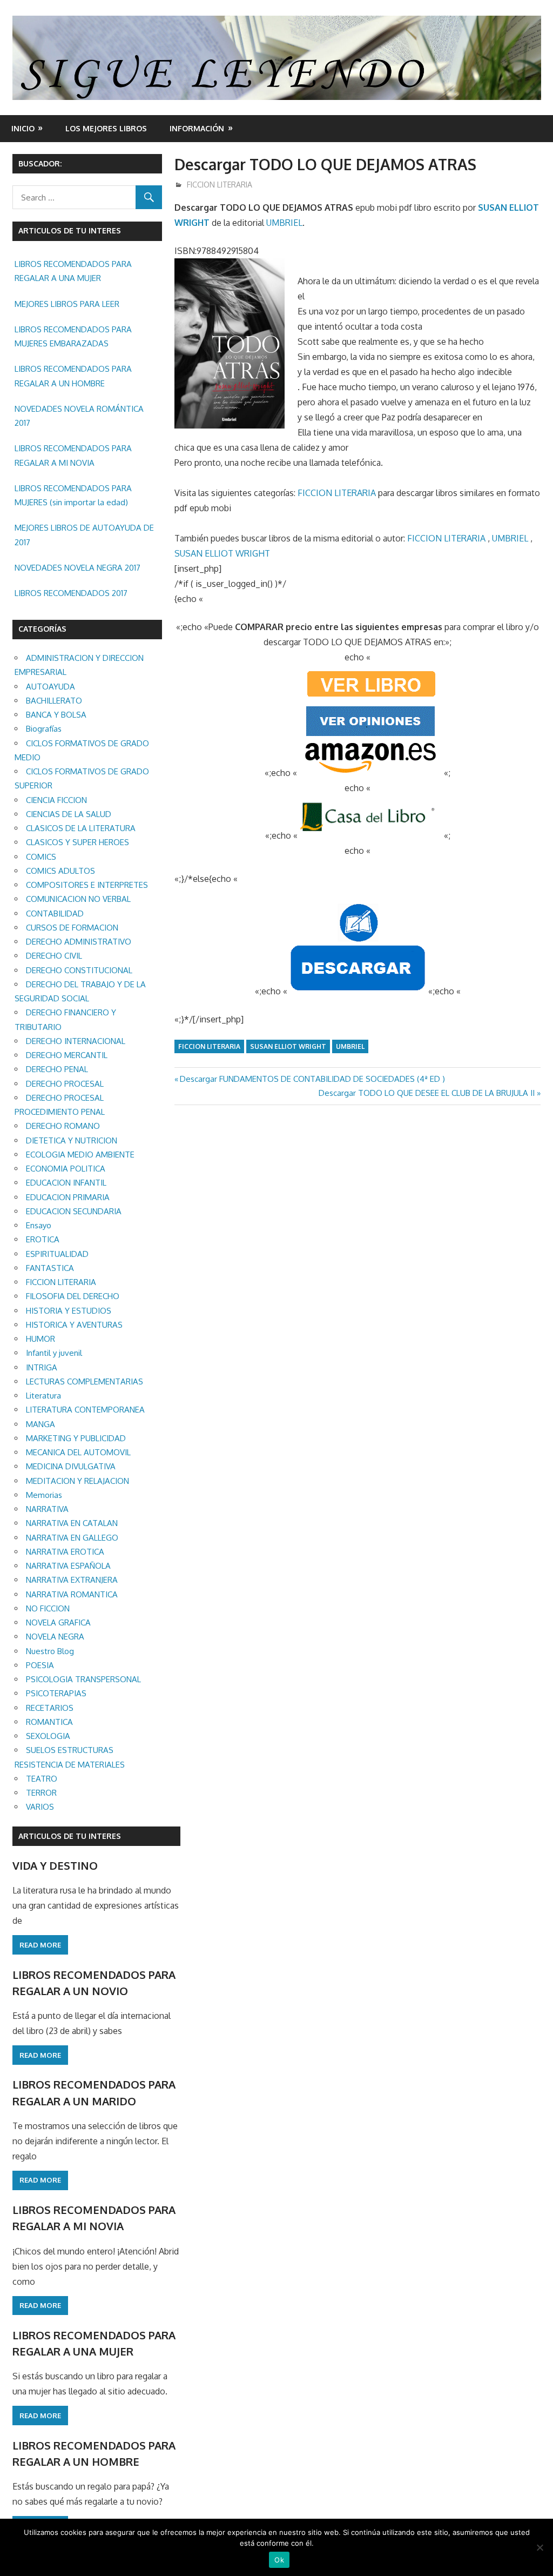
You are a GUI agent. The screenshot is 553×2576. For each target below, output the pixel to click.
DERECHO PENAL (57, 1069)
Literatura (43, 1396)
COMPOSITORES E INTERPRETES (87, 885)
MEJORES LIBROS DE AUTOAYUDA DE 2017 (84, 535)
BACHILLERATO (54, 701)
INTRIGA (42, 1367)
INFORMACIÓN (197, 128)
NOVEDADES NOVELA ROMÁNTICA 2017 (79, 416)
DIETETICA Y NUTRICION (72, 1140)
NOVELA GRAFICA (58, 1622)
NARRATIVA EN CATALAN (72, 1523)
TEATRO (42, 1779)
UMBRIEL (284, 223)
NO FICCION (48, 1608)
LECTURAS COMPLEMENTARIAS (85, 1381)
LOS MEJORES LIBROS (106, 128)
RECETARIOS (50, 1708)
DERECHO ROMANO (63, 1126)
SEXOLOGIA (48, 1736)
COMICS (41, 857)
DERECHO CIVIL (54, 956)
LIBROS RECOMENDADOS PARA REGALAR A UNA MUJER (73, 271)
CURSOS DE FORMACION (72, 928)
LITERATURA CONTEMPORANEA (85, 1410)
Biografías (44, 729)
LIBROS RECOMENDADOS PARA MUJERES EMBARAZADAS (73, 336)
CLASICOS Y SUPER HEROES (77, 842)
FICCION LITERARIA (220, 185)
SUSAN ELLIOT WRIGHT (222, 553)
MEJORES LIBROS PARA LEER (67, 304)
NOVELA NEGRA (55, 1637)
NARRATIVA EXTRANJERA (72, 1580)
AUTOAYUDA (50, 687)
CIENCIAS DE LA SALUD (69, 814)
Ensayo (39, 1225)
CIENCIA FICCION (56, 800)
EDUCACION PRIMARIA (68, 1197)
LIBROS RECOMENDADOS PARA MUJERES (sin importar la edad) (73, 495)
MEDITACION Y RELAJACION (77, 1481)
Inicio (23, 128)
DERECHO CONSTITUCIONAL (79, 970)
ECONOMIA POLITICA (66, 1169)
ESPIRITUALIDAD (57, 1254)
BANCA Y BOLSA (56, 715)
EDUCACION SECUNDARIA (74, 1211)
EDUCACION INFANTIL (66, 1183)
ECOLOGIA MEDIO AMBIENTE (80, 1155)
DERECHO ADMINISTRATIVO (79, 942)
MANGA (41, 1424)
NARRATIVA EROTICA (65, 1552)
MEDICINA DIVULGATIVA (71, 1466)
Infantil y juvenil (54, 1353)
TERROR (41, 1793)
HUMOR (41, 1339)
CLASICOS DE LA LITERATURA (81, 828)
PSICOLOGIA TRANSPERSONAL (83, 1679)
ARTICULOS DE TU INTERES (70, 1836)
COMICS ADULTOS (60, 871)
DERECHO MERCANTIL (67, 1055)
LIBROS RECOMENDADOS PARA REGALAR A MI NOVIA (73, 455)
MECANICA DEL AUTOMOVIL (78, 1452)
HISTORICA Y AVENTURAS (74, 1325)
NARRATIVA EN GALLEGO (72, 1538)
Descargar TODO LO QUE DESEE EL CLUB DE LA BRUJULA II (427, 1093)
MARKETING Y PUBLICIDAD (76, 1438)
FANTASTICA (50, 1268)
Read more (40, 1945)
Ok (279, 2560)
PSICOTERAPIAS (56, 1693)
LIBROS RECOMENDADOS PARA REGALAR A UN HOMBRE (73, 376)
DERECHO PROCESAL (65, 1084)
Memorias (44, 1495)
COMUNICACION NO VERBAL (78, 899)
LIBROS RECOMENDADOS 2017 (71, 593)
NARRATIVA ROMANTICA (72, 1594)
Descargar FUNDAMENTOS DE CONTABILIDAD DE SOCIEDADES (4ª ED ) (312, 1079)
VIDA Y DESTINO (55, 1865)
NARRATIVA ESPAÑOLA (68, 1566)
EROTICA (43, 1239)
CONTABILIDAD (55, 914)
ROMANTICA (49, 1722)
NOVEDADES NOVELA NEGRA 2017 (77, 568)
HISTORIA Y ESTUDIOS (69, 1311)
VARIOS (40, 1807)
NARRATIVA (47, 1509)
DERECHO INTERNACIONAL (76, 1041)
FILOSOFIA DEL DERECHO (73, 1296)
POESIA (40, 1665)
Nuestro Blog (50, 1651)
